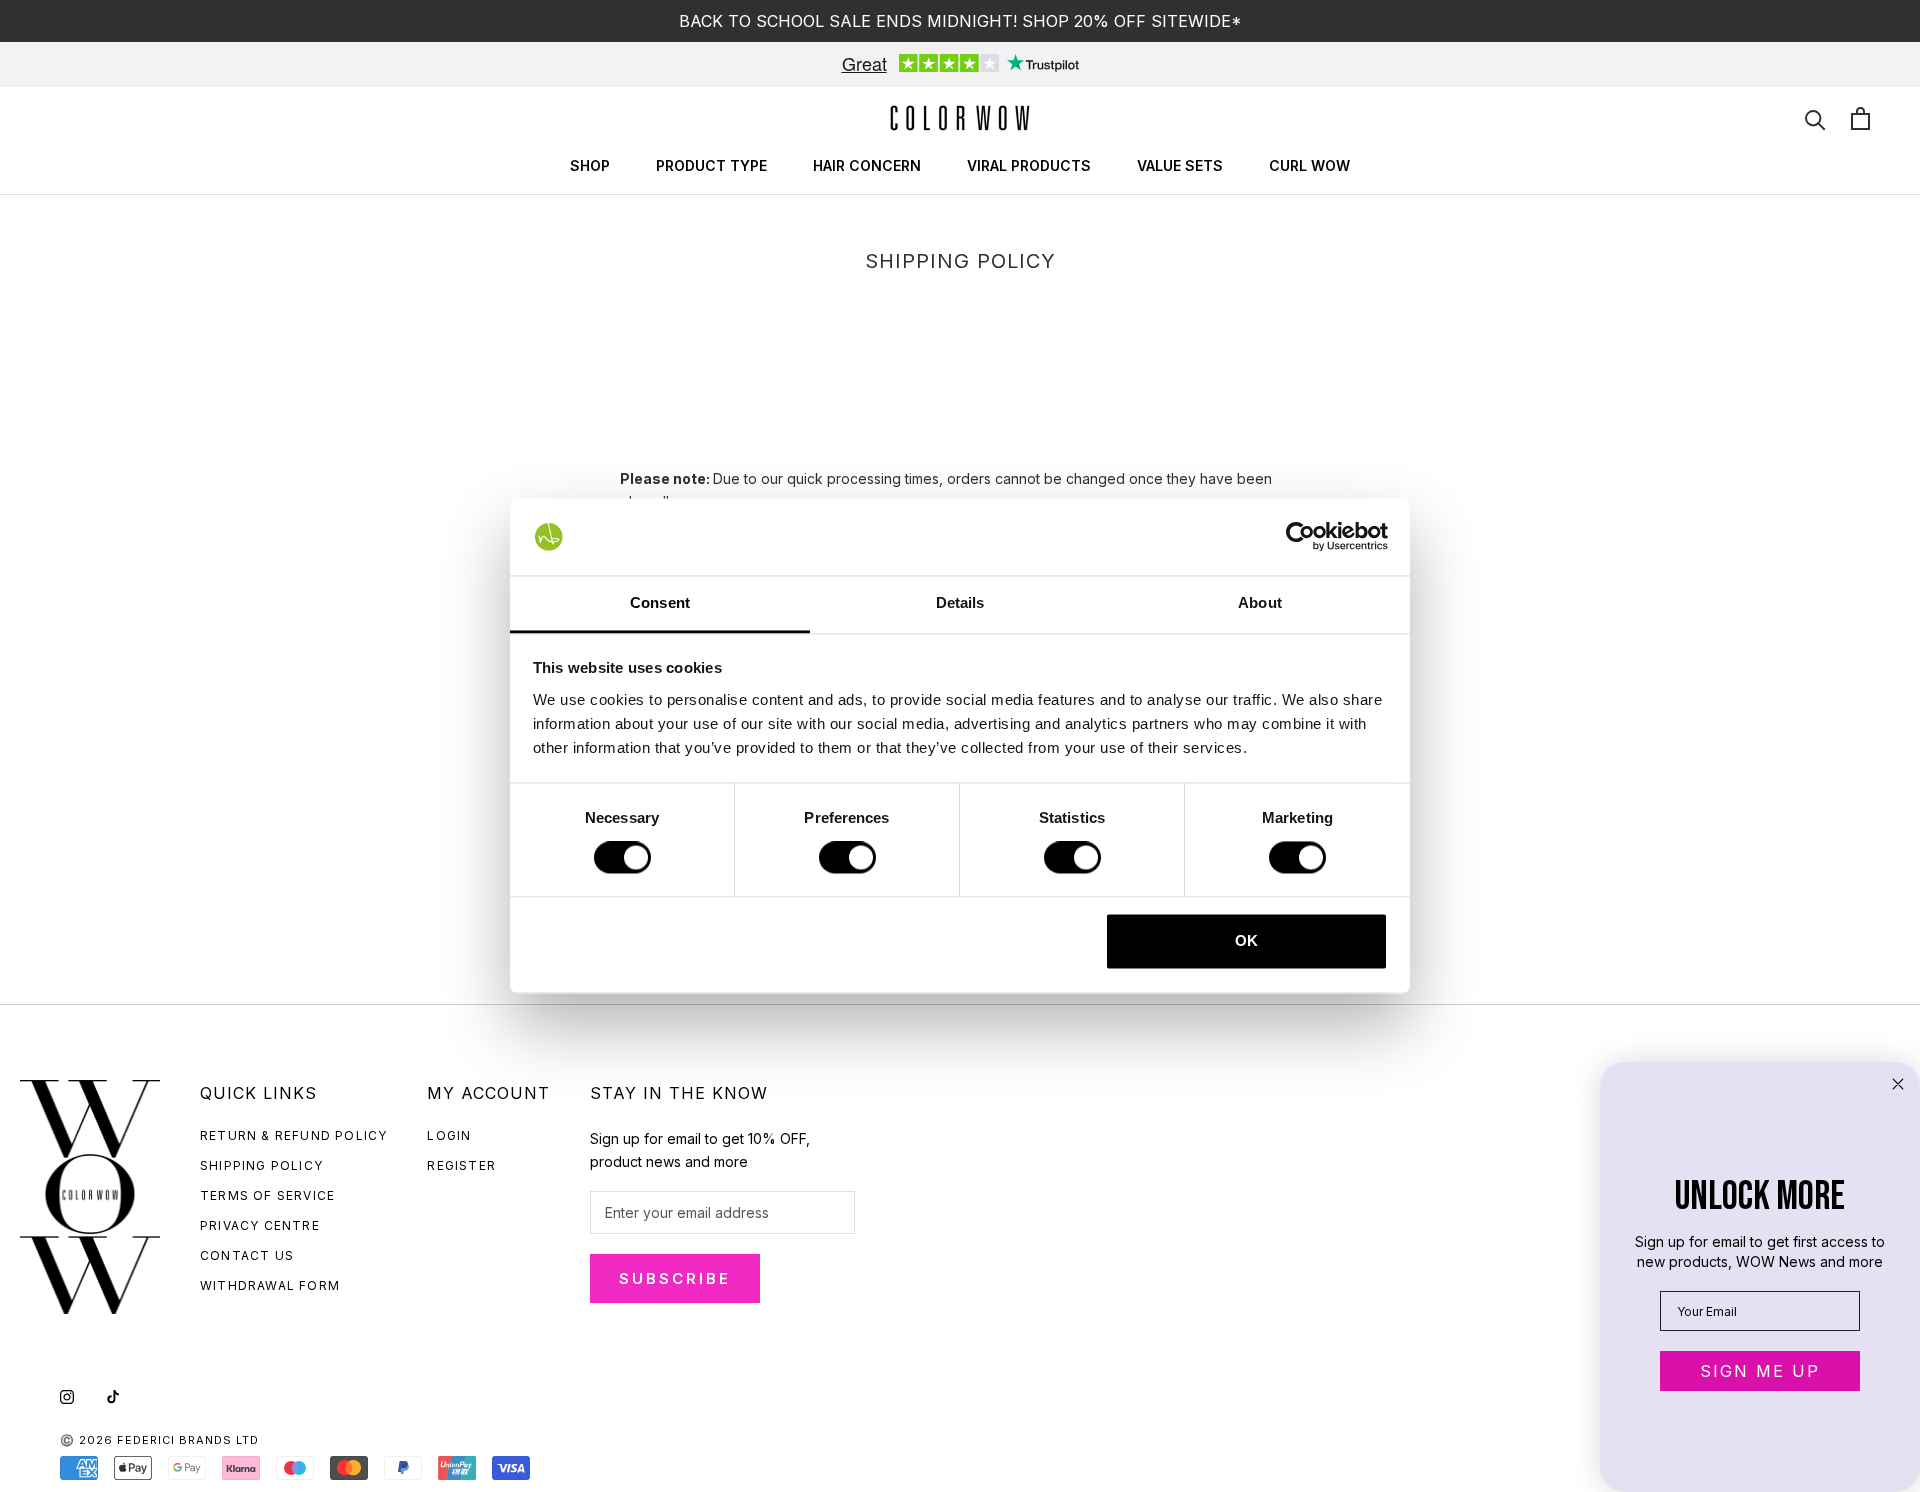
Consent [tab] (660, 602)
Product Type (711, 165)
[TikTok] (113, 1395)
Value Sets (1180, 165)
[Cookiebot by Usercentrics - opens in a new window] (1300, 537)
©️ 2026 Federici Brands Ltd (159, 1440)
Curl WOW (1309, 165)
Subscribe (675, 1278)
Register (461, 1165)
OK (1246, 940)
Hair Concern (867, 165)
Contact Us (247, 1255)
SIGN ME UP (1760, 1371)
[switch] (847, 858)
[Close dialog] (1898, 1084)
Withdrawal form (270, 1285)
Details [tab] (960, 602)
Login (449, 1135)
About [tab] (1260, 602)
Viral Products (1029, 165)
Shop (590, 165)
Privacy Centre (260, 1225)
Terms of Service (267, 1195)
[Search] (1815, 118)
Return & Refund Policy (293, 1135)
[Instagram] (67, 1395)
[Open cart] (1860, 118)
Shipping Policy (261, 1165)
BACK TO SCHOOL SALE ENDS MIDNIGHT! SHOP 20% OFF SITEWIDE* (960, 21)
